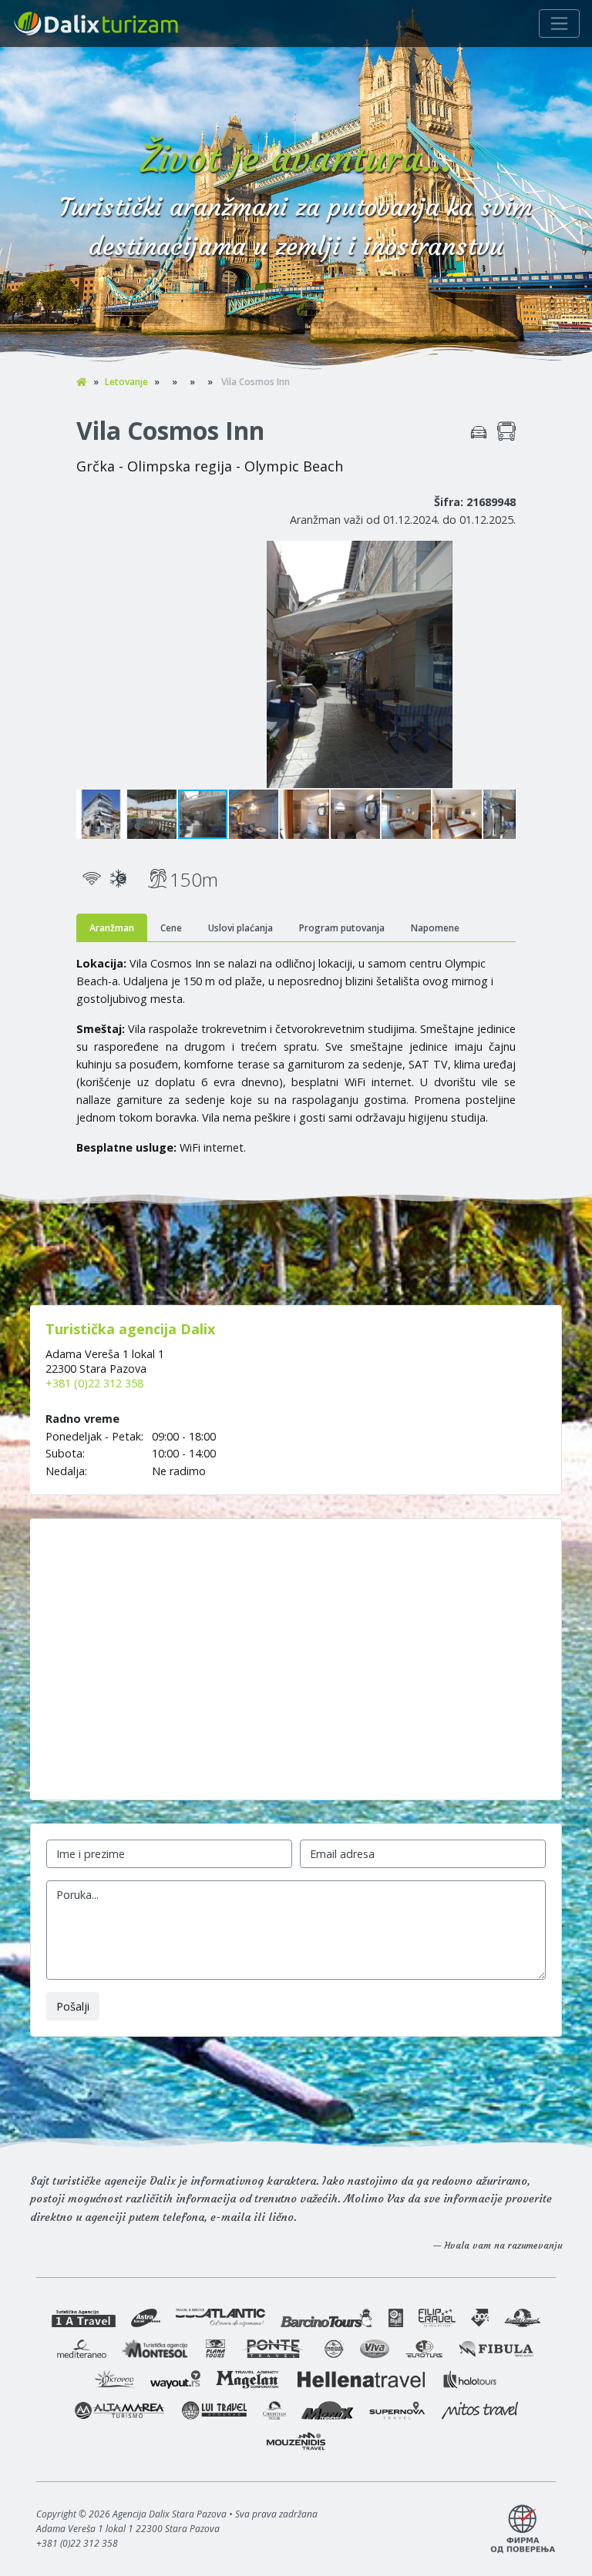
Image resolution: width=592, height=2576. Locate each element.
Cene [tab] (171, 928)
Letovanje (126, 382)
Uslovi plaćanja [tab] (240, 928)
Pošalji (73, 2006)
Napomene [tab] (435, 928)
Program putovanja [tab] (342, 928)
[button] (502, 555)
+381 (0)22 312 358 (94, 1383)
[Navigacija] (559, 23)
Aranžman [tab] (112, 928)
